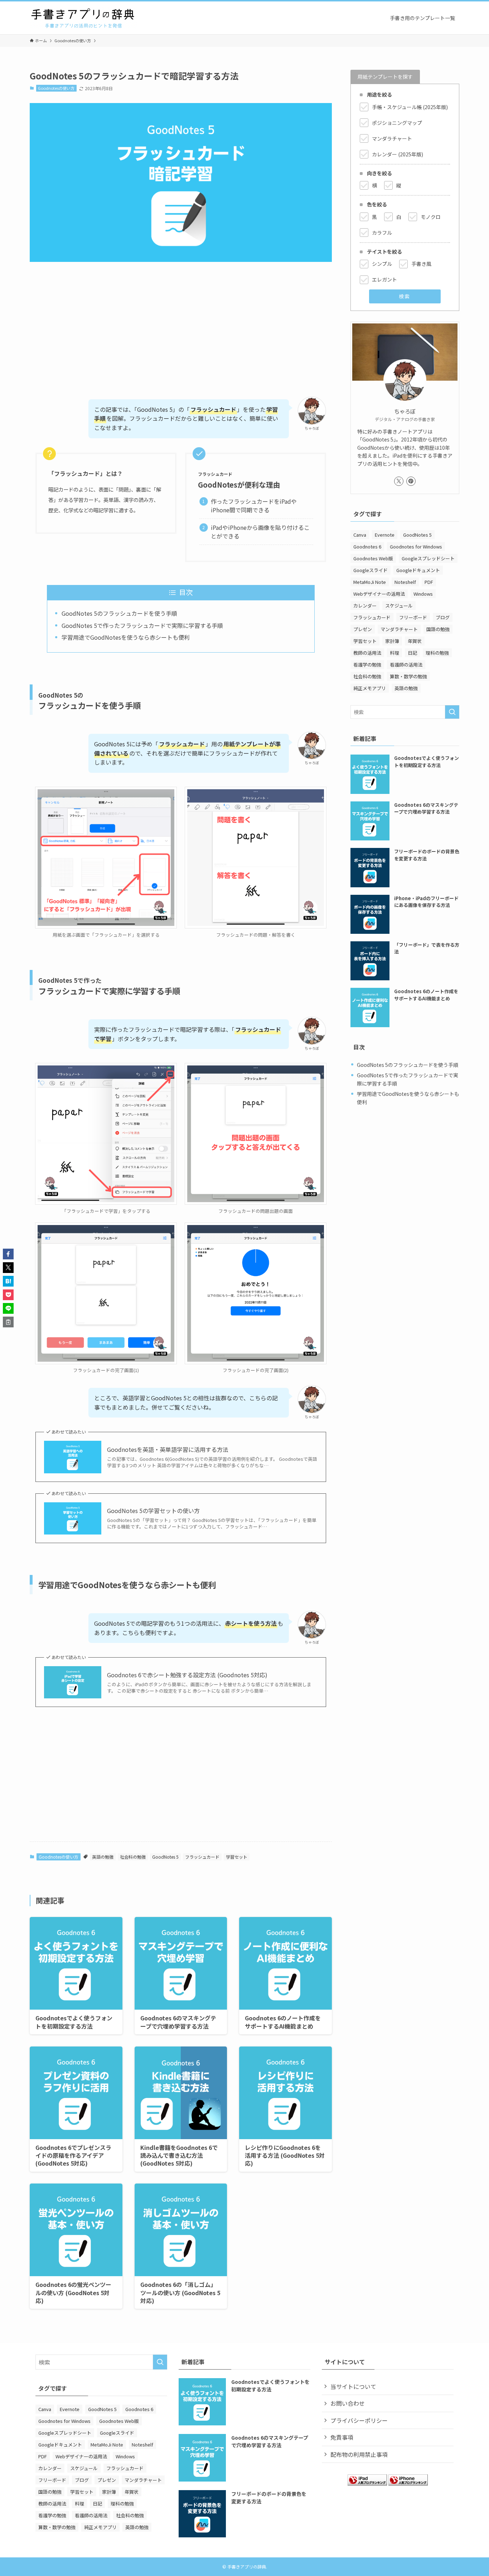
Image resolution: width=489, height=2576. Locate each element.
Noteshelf (405, 582)
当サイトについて (353, 2386)
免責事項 (342, 2437)
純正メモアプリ (370, 688)
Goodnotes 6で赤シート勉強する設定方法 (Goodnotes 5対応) (187, 1675)
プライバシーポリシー (359, 2420)
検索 (405, 296)
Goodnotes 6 (367, 547)
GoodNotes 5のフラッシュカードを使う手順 (119, 613)
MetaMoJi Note (370, 582)
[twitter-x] (399, 481)
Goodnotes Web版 (373, 558)
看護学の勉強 (367, 665)
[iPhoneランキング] (408, 2483)
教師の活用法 (367, 653)
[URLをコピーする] (8, 1322)
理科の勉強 (437, 653)
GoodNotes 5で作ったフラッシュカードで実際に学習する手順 (142, 625)
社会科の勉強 (133, 1857)
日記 (412, 653)
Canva (360, 535)
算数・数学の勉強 (408, 676)
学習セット (237, 1857)
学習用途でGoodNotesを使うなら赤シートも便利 (126, 637)
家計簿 (392, 641)
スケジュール (399, 606)
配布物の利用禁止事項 (359, 2454)
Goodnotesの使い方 (56, 88)
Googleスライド (371, 570)
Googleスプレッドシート (428, 558)
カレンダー (365, 606)
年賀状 (415, 641)
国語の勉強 (438, 629)
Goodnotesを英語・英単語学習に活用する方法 (168, 1449)
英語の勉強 (103, 1857)
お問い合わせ (348, 2403)
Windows (423, 594)
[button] (8, 1254)
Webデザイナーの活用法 (379, 594)
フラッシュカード (202, 1857)
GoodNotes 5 (165, 1857)
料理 (394, 653)
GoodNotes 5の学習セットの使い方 (153, 1511)
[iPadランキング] (367, 2483)
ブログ (443, 617)
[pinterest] (411, 481)
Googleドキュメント (418, 570)
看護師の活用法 (406, 665)
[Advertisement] (181, 323)
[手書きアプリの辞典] (83, 18)
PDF (429, 582)
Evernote (385, 535)
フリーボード (413, 617)
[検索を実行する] (452, 712)
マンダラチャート (399, 629)
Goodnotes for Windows (416, 547)
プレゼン (363, 629)
